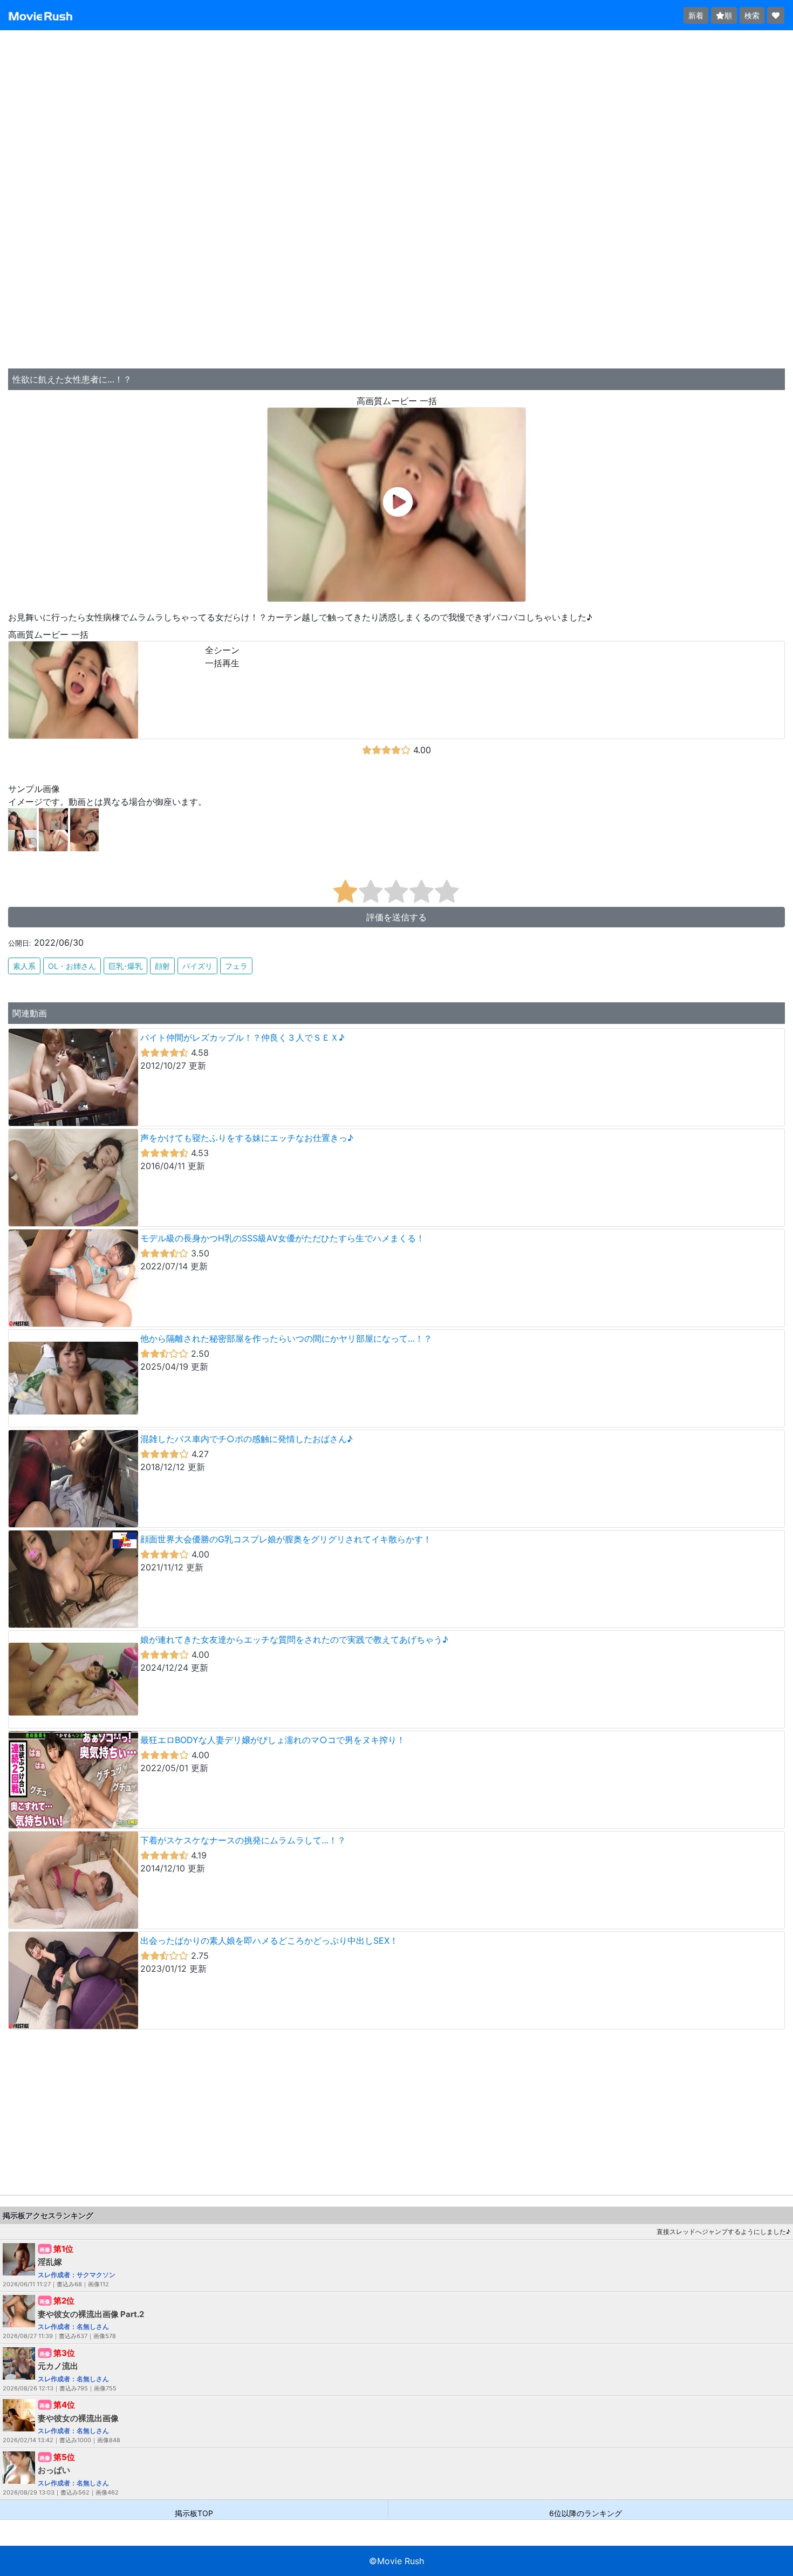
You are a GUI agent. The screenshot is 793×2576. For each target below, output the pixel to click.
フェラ (236, 966)
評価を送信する (396, 917)
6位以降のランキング (586, 2513)
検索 (752, 15)
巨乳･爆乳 (125, 966)
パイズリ (197, 966)
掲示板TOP (194, 2513)
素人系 (24, 966)
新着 (696, 15)
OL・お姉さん (72, 966)
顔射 (162, 966)
